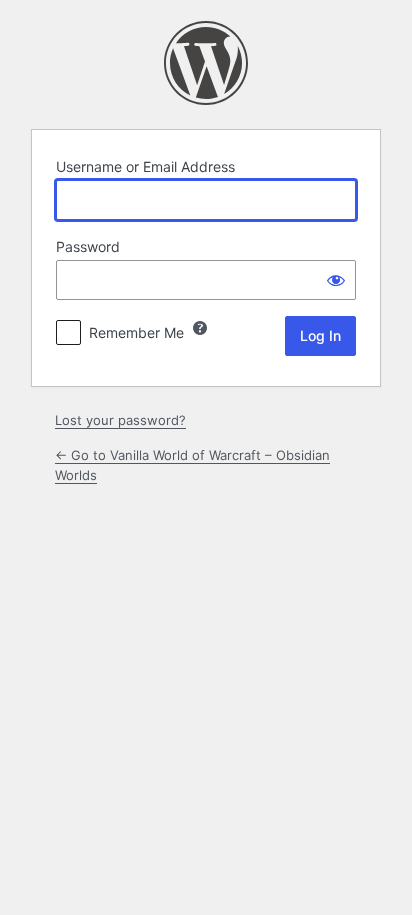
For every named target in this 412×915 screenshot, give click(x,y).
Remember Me (136, 332)
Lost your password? (120, 420)
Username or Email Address (145, 166)
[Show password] (336, 280)
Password (88, 246)
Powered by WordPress (206, 63)
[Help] (200, 328)
